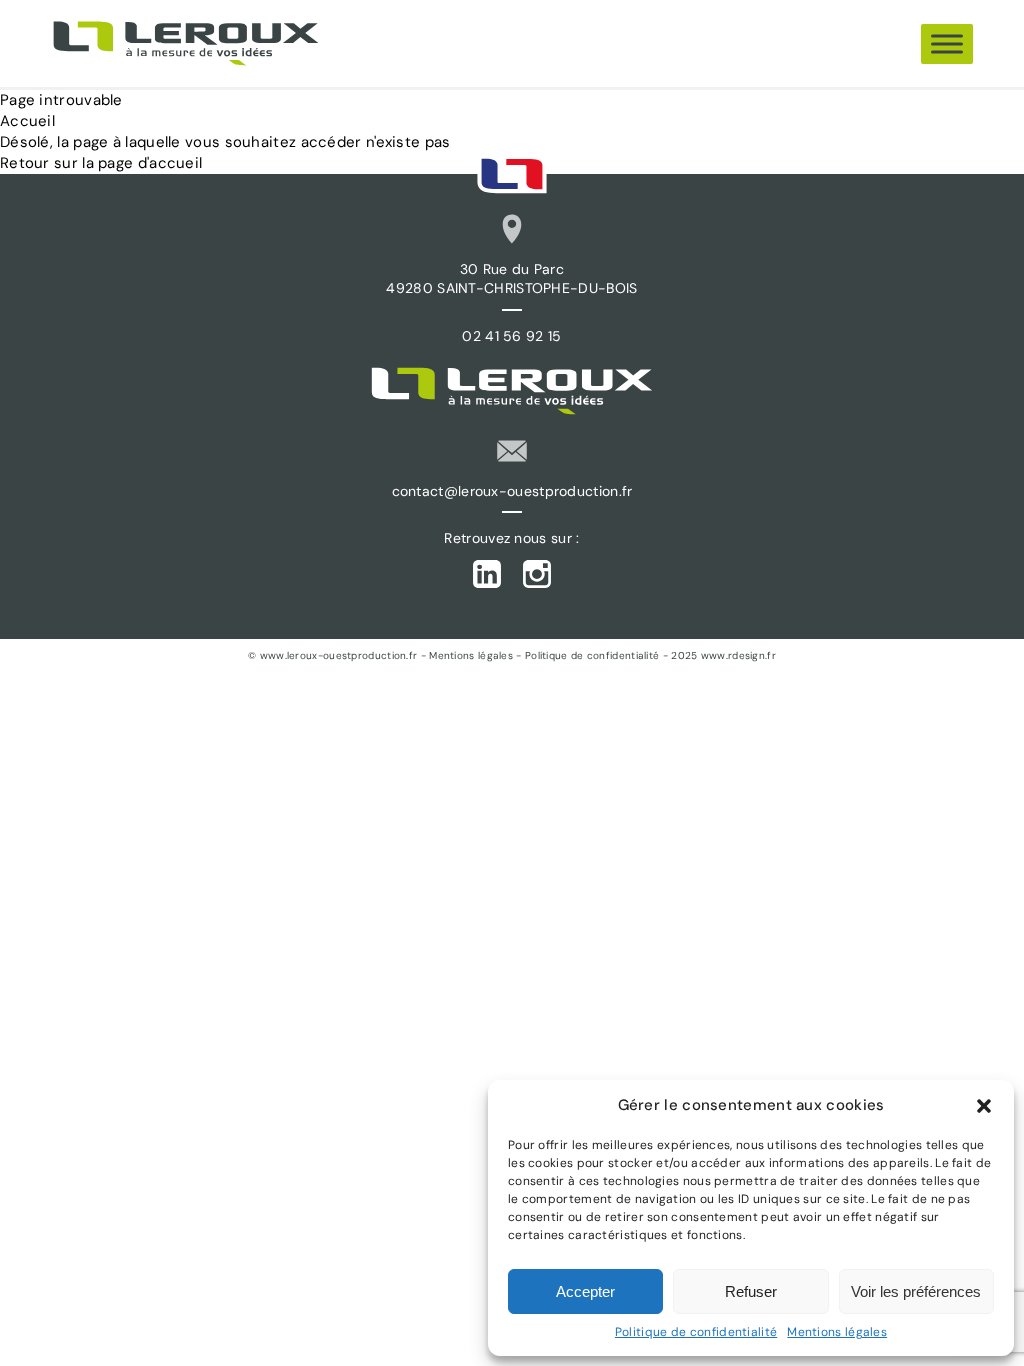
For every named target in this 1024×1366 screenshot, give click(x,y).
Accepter (585, 1291)
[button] (984, 1106)
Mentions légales (837, 1332)
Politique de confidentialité (696, 1332)
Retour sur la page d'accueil (101, 163)
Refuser (751, 1291)
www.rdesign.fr (738, 655)
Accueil (27, 121)
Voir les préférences (916, 1291)
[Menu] (947, 43)
